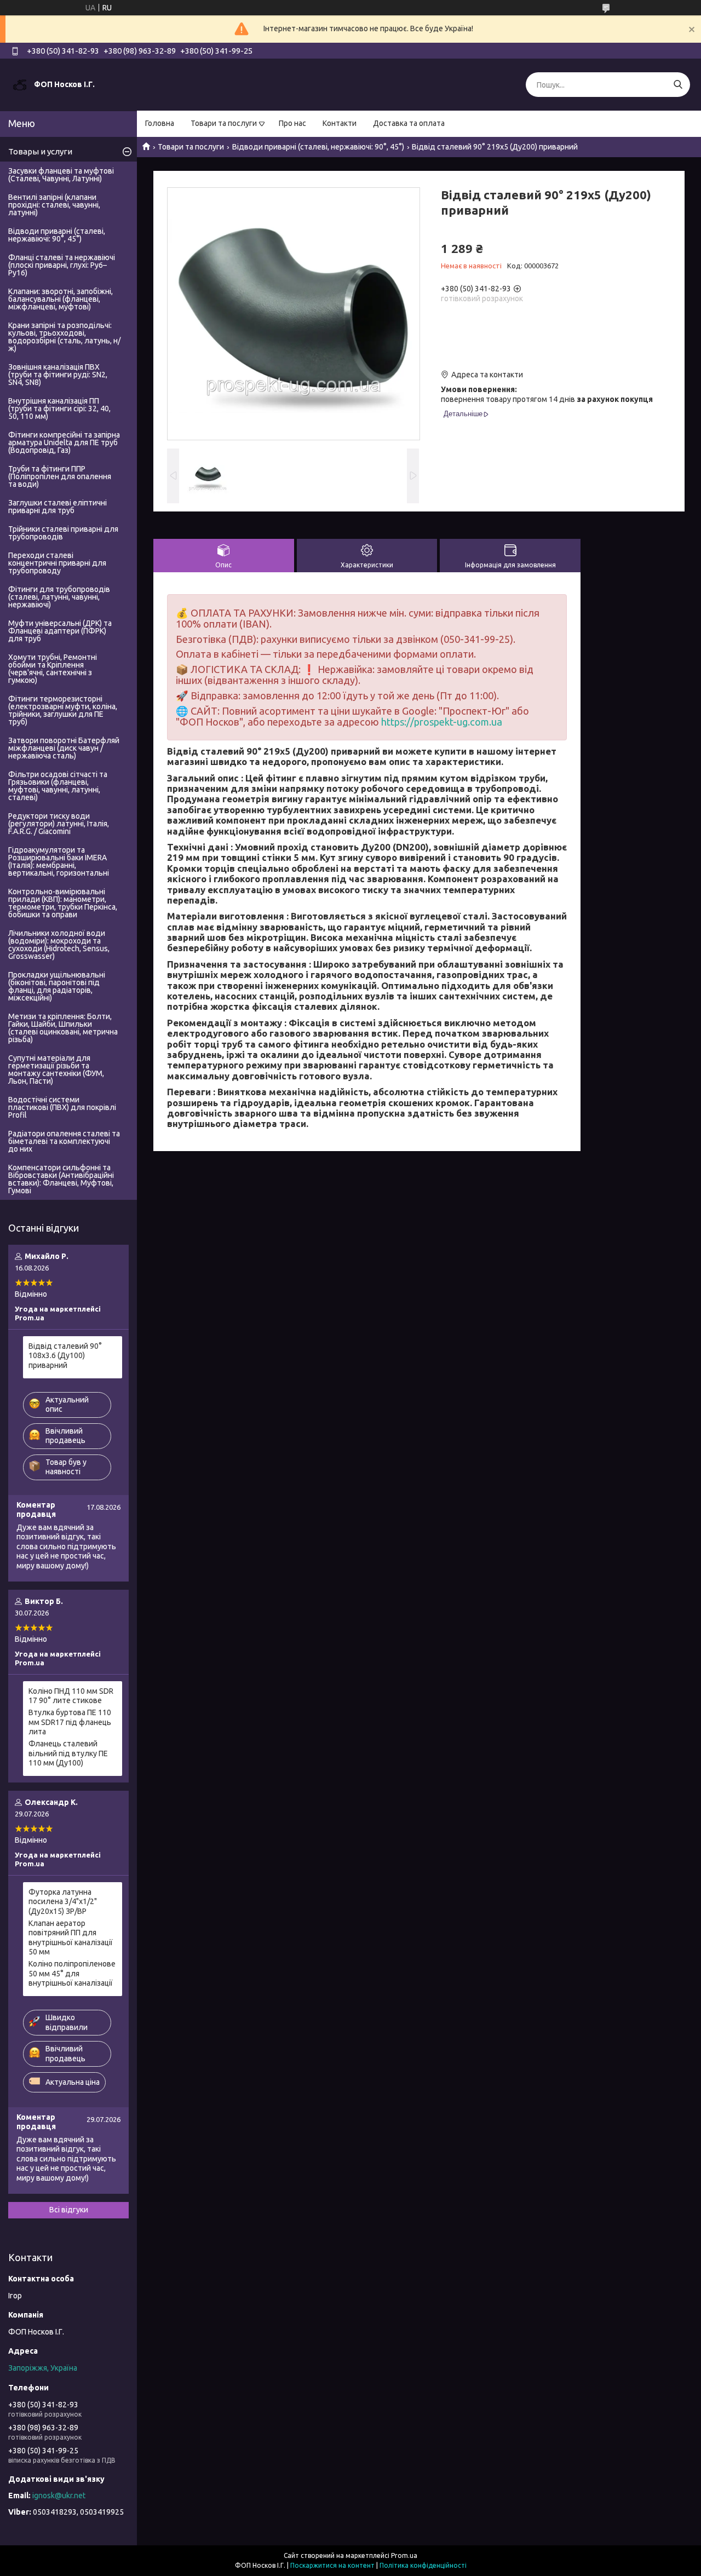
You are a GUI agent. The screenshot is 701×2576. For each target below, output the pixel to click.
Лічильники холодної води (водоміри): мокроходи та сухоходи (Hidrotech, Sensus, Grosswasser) (59, 945)
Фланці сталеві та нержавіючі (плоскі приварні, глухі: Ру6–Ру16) (62, 265)
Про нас (292, 123)
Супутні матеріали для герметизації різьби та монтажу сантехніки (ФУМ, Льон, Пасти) (56, 1069)
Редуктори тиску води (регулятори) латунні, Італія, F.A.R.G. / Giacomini (59, 824)
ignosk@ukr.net (59, 2496)
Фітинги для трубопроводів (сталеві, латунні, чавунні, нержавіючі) (59, 597)
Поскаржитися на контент (332, 2565)
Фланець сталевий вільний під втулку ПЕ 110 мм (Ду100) (68, 1753)
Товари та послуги (224, 123)
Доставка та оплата (409, 123)
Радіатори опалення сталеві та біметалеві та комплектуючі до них (64, 1141)
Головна (160, 123)
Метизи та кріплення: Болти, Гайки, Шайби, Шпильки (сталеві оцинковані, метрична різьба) (63, 1028)
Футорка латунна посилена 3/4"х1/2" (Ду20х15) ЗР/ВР (63, 1902)
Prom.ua (404, 2555)
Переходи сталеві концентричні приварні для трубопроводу (57, 563)
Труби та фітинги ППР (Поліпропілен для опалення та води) (60, 476)
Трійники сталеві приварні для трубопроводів (63, 533)
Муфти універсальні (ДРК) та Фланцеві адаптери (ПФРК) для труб (60, 631)
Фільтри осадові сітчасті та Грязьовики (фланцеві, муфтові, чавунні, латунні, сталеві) (58, 786)
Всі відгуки (69, 2210)
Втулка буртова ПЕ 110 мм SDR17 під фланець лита (70, 1722)
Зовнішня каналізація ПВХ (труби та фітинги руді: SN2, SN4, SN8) (58, 375)
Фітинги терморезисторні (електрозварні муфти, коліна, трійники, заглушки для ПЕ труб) (63, 710)
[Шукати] (678, 85)
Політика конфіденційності (423, 2565)
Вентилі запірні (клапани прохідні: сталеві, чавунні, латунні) (54, 205)
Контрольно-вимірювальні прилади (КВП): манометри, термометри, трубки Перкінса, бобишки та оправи (63, 903)
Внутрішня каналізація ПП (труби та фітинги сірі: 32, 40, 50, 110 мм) (59, 409)
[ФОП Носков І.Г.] (20, 84)
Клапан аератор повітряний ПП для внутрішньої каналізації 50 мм (71, 1938)
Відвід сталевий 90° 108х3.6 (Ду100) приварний (65, 1356)
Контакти (340, 123)
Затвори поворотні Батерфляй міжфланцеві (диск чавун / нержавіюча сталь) (64, 748)
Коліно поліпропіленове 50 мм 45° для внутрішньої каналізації (72, 1973)
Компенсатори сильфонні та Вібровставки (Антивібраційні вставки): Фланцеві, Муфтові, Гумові (61, 1179)
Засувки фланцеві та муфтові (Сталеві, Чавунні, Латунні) (61, 175)
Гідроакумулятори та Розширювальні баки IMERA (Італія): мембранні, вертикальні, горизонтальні (59, 861)
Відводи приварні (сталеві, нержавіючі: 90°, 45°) (318, 147)
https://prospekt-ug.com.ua (442, 722)
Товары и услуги (40, 151)
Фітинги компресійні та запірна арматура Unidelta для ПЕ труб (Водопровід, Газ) (64, 442)
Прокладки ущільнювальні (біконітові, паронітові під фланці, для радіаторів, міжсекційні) (57, 986)
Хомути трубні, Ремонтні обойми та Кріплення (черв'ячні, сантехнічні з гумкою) (53, 669)
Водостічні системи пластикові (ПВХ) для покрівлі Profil (62, 1107)
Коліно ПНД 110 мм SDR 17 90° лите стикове (71, 1696)
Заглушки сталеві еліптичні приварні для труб (58, 507)
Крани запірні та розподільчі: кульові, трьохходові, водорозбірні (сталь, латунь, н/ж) (64, 337)
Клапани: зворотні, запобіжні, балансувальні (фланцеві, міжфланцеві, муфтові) (61, 299)
